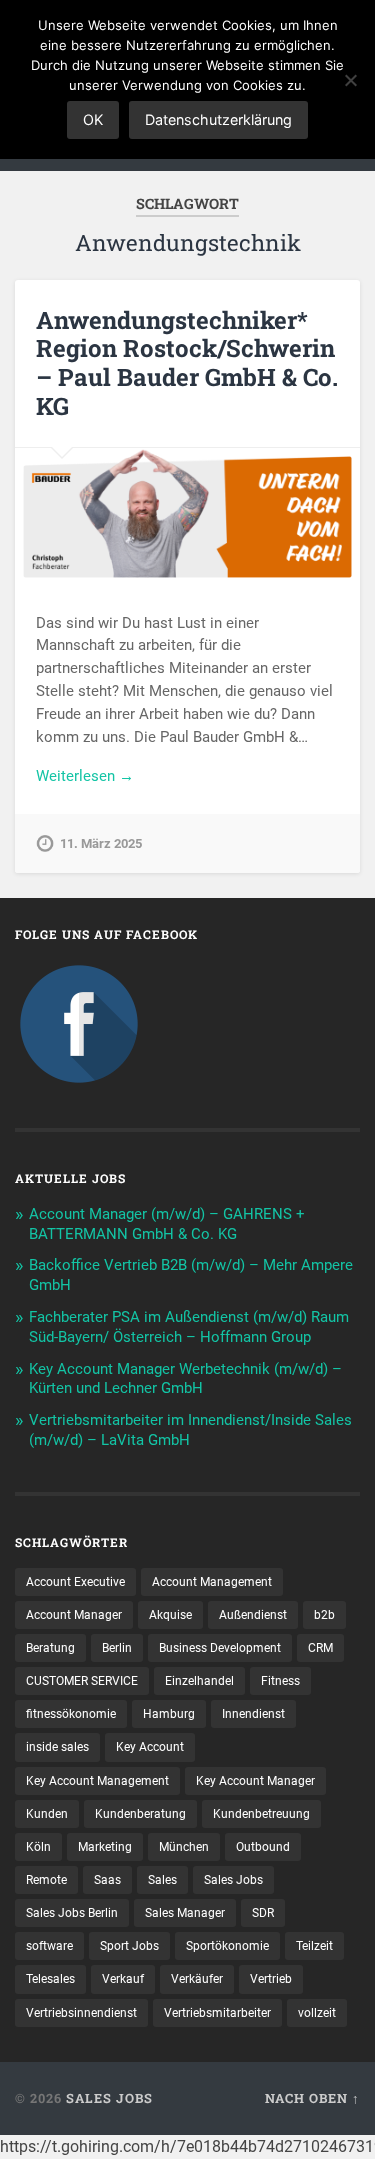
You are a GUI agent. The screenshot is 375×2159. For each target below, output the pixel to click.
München (184, 1847)
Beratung (50, 1648)
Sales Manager (185, 1913)
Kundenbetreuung (261, 1814)
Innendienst (253, 1714)
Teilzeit (314, 1946)
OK (93, 119)
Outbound (263, 1847)
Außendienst (253, 1615)
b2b (324, 1615)
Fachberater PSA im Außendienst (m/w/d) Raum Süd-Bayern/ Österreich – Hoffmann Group (189, 1327)
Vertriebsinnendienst (81, 2013)
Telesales (50, 1979)
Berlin (117, 1648)
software (49, 1946)
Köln (38, 1847)
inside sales (57, 1747)
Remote (46, 1880)
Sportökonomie (227, 1946)
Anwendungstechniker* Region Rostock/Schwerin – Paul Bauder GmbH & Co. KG (187, 363)
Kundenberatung (140, 1814)
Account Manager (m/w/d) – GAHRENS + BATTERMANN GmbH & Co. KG (167, 1224)
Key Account (150, 1747)
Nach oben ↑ (312, 2098)
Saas (107, 1880)
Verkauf (123, 1979)
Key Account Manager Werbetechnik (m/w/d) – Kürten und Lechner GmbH (185, 1379)
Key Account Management (97, 1781)
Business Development (220, 1648)
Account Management (212, 1582)
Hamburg (169, 1714)
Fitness (280, 1681)
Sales (162, 1880)
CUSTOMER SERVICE (82, 1681)
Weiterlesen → (85, 776)
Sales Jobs (233, 1880)
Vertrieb (271, 1979)
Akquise (170, 1615)
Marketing (105, 1847)
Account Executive (75, 1582)
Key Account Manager (255, 1781)
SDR (263, 1913)
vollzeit (317, 2013)
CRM (320, 1648)
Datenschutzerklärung (218, 119)
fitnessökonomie (71, 1714)
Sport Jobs (129, 1946)
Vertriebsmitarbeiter (217, 2013)
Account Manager (74, 1615)
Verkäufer (197, 1979)
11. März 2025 (101, 843)
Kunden (47, 1814)
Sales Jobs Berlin (72, 1913)
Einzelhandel (199, 1681)
